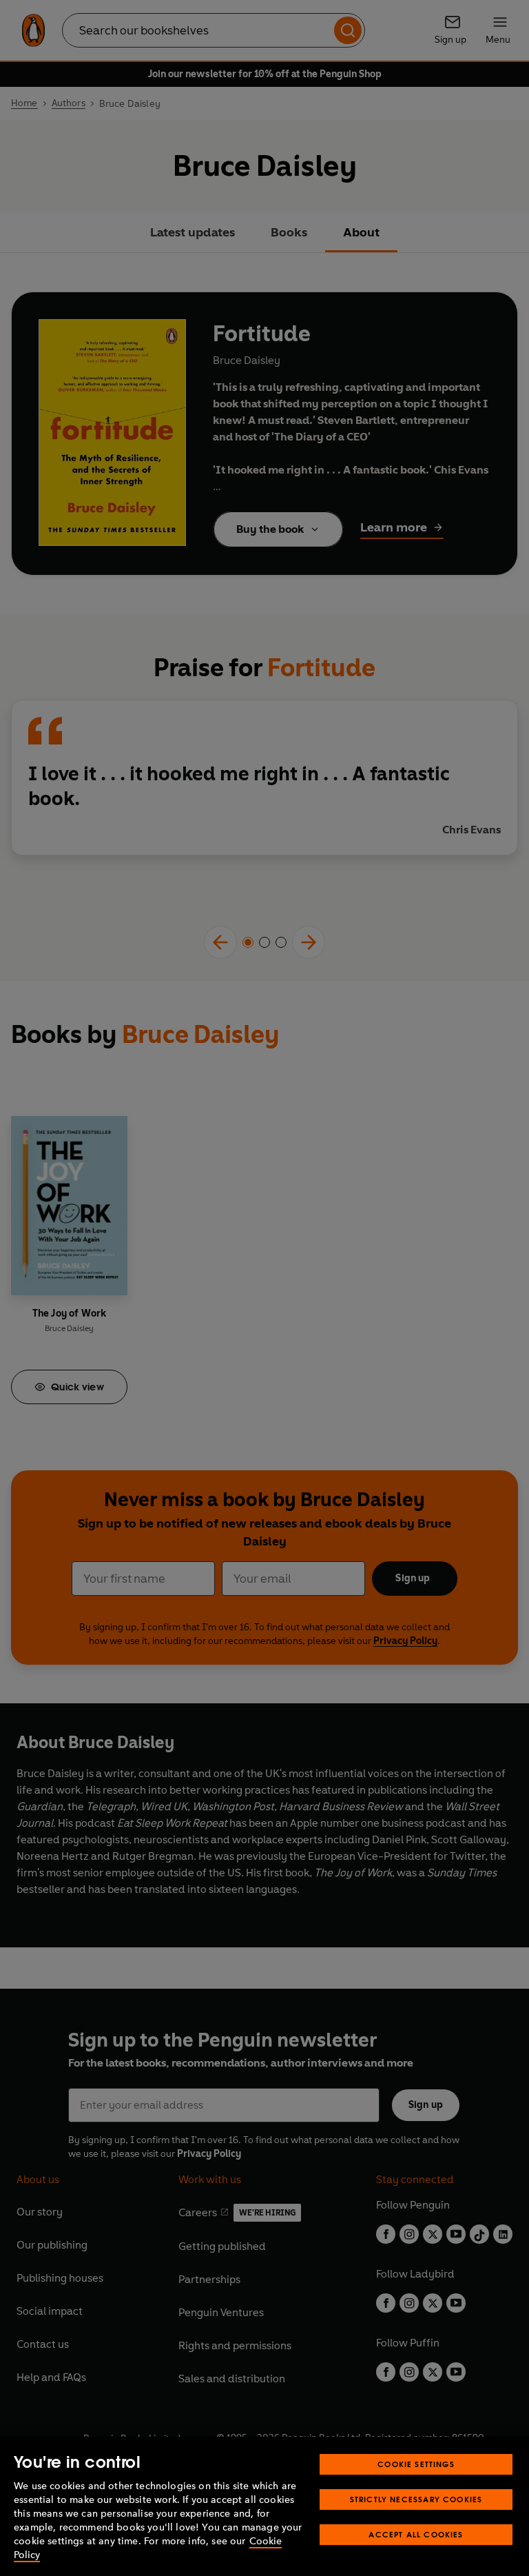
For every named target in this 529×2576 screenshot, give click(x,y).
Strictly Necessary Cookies (416, 2499)
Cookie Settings (416, 2464)
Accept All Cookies (416, 2534)
